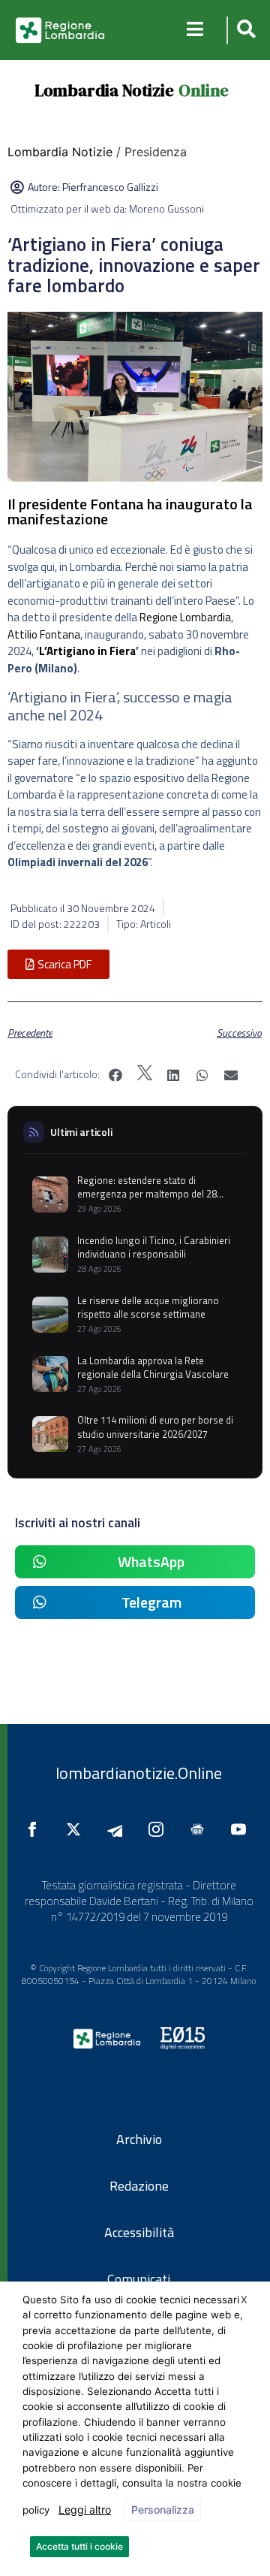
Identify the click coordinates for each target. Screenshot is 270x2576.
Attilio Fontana (44, 634)
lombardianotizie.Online (139, 1773)
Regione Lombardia (185, 617)
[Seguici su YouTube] (242, 1829)
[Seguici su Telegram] (118, 1829)
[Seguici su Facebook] (36, 1829)
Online (204, 90)
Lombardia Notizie (104, 90)
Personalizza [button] (163, 2510)
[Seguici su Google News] (201, 1829)
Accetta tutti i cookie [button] (79, 2546)
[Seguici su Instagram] (160, 1829)
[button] (244, 30)
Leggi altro (85, 2510)
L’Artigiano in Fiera (87, 651)
